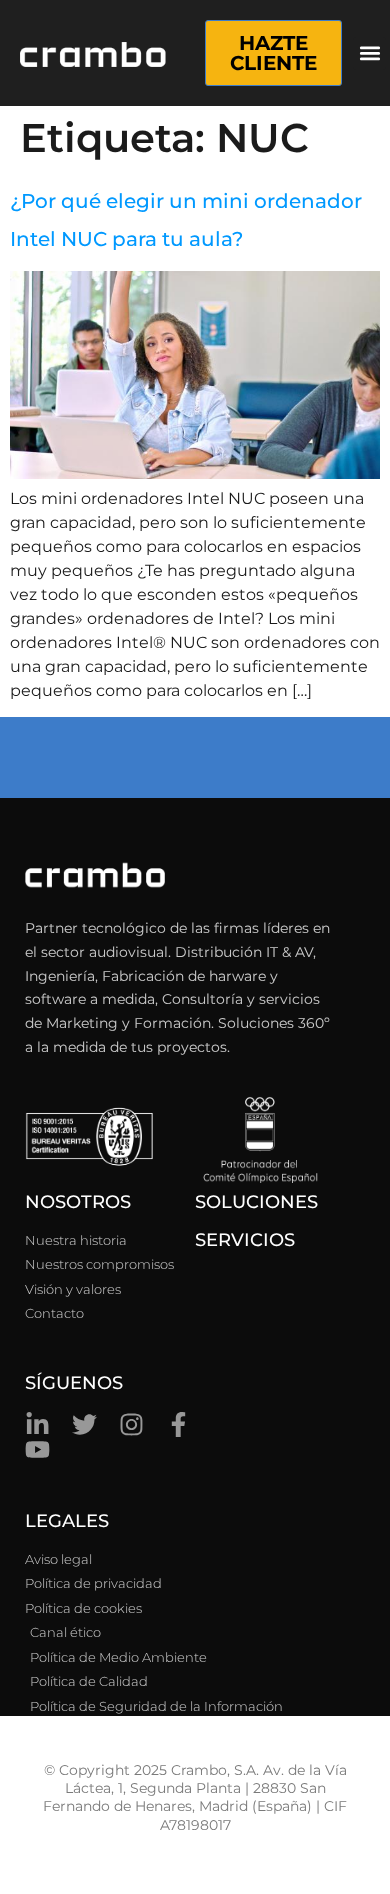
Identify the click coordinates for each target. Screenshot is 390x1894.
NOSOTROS (78, 1202)
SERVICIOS (245, 1240)
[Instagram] (131, 1424)
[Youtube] (37, 1449)
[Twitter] (84, 1424)
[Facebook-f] (178, 1424)
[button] (369, 53)
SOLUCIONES (256, 1202)
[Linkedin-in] (37, 1424)
